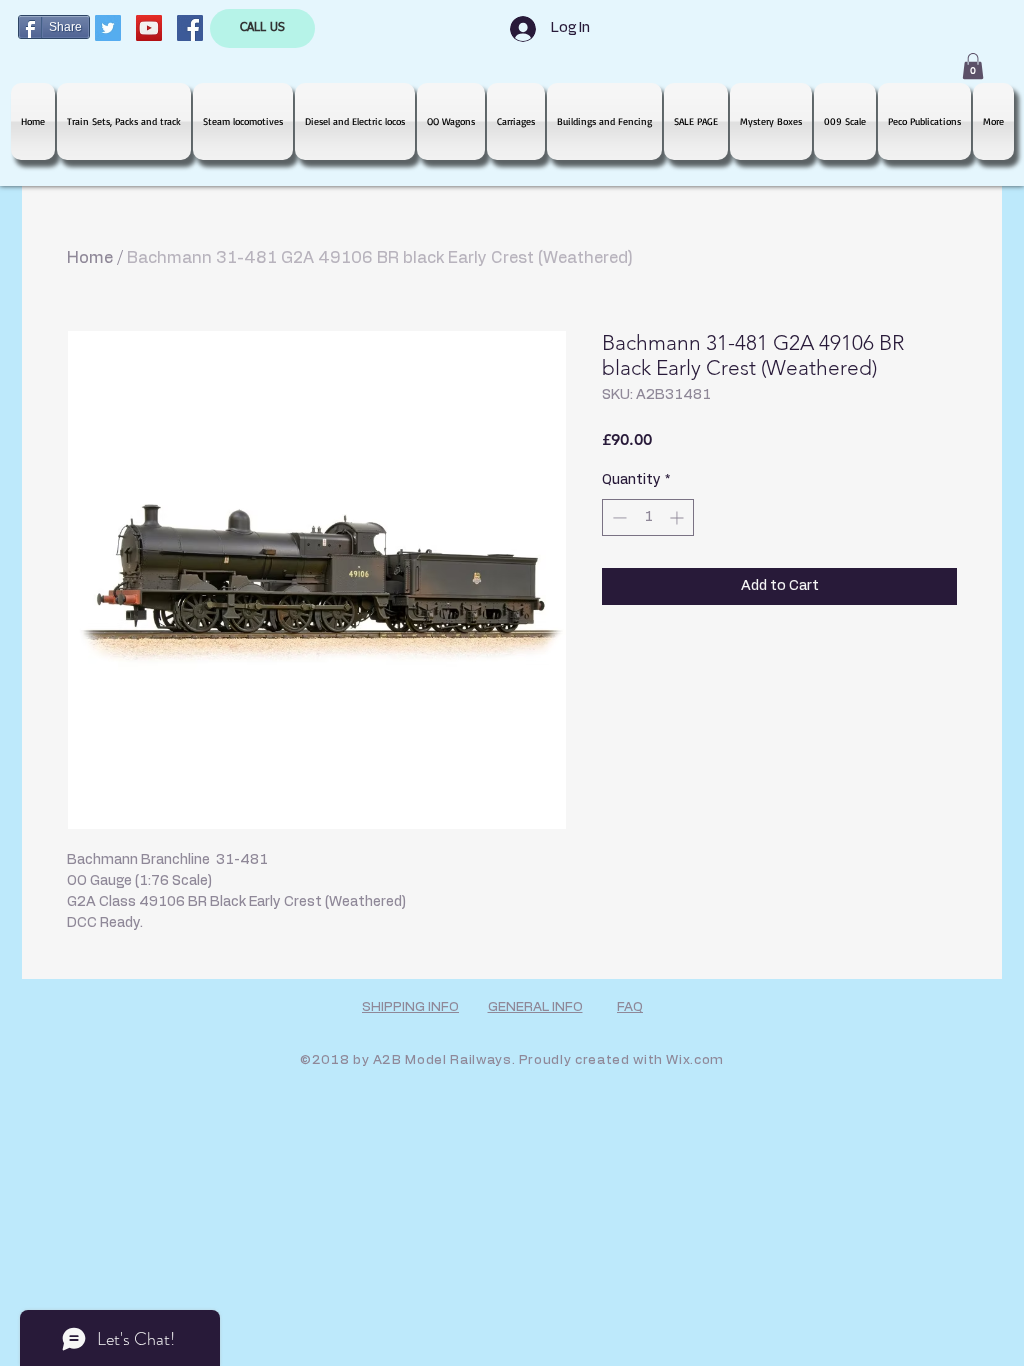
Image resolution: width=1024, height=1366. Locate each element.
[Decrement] (617, 517)
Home (90, 258)
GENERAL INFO (535, 1007)
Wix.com (695, 1060)
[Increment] (678, 517)
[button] (973, 66)
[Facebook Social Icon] (190, 28)
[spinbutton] (648, 517)
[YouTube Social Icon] (149, 28)
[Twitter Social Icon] (108, 28)
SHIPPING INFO (410, 1007)
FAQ (630, 1007)
